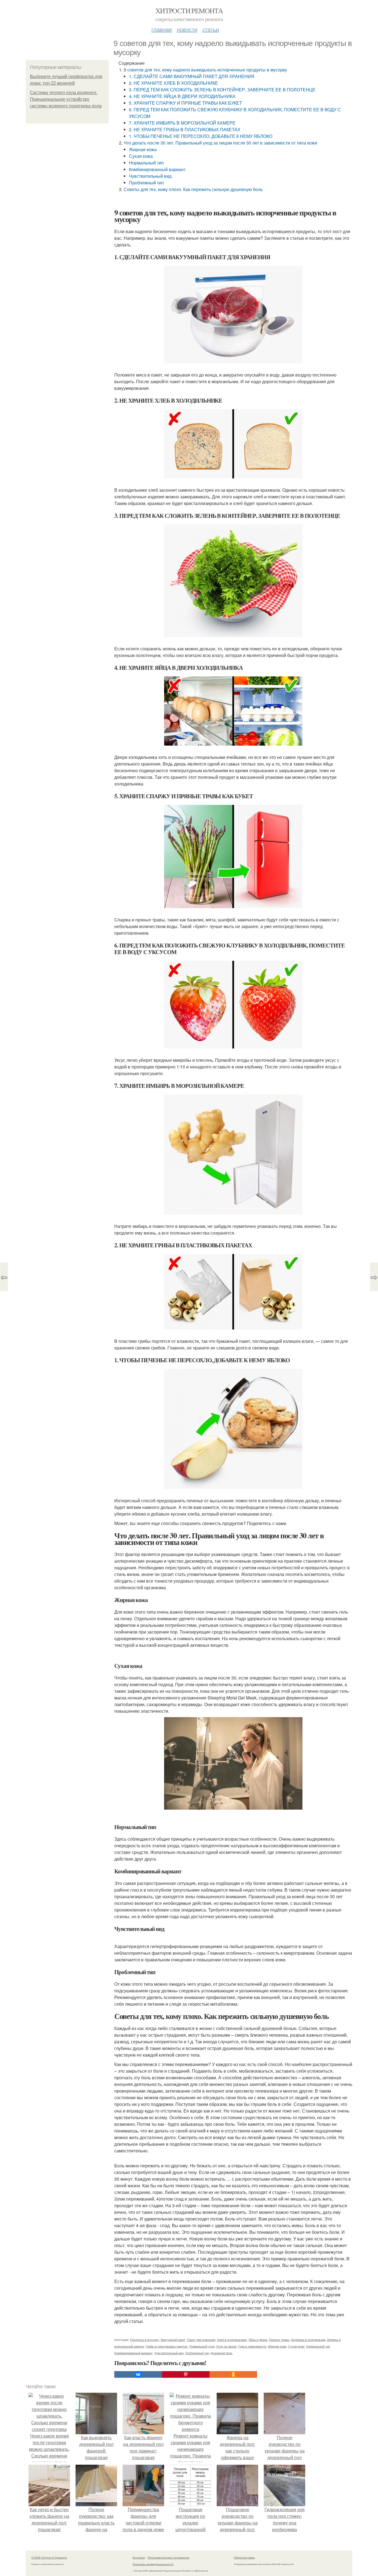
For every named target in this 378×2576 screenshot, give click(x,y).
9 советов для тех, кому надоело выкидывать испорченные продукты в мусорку (205, 70)
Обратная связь (244, 2557)
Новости (187, 29)
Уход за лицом (226, 2346)
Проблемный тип (146, 183)
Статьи (211, 29)
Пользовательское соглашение (168, 2557)
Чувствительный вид (150, 176)
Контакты (139, 2557)
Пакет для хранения (201, 2340)
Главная (162, 29)
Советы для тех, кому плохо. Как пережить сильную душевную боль (193, 189)
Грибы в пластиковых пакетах (167, 2346)
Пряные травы (279, 2340)
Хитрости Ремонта (189, 11)
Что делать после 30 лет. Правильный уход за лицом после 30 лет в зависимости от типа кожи (220, 143)
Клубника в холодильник (308, 2340)
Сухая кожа (141, 156)
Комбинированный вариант (157, 169)
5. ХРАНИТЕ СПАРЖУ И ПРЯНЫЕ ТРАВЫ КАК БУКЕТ (186, 103)
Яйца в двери (258, 2340)
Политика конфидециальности (153, 2564)
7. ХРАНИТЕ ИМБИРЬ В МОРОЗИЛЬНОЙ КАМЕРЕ (182, 123)
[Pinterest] (186, 2374)
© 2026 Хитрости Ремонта (49, 2557)
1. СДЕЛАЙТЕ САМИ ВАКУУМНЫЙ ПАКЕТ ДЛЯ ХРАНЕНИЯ (192, 76)
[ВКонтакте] (138, 2374)
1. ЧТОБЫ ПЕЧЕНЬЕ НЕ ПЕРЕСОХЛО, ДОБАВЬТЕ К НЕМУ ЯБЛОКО (201, 136)
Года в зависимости (252, 2346)
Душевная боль (222, 2353)
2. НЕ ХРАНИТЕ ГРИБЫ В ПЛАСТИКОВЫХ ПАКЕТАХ (185, 129)
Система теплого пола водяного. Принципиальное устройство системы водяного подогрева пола (66, 99)
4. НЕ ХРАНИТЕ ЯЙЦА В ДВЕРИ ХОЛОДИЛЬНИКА (182, 96)
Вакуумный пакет (173, 2340)
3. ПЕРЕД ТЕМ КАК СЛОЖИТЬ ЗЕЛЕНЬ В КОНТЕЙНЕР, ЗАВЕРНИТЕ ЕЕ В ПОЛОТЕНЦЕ (222, 90)
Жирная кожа (143, 149)
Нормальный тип (146, 163)
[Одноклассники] (233, 2374)
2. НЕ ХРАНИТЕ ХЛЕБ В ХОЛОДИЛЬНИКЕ (174, 83)
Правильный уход (202, 2346)
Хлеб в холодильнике (232, 2340)
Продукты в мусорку (145, 2340)
